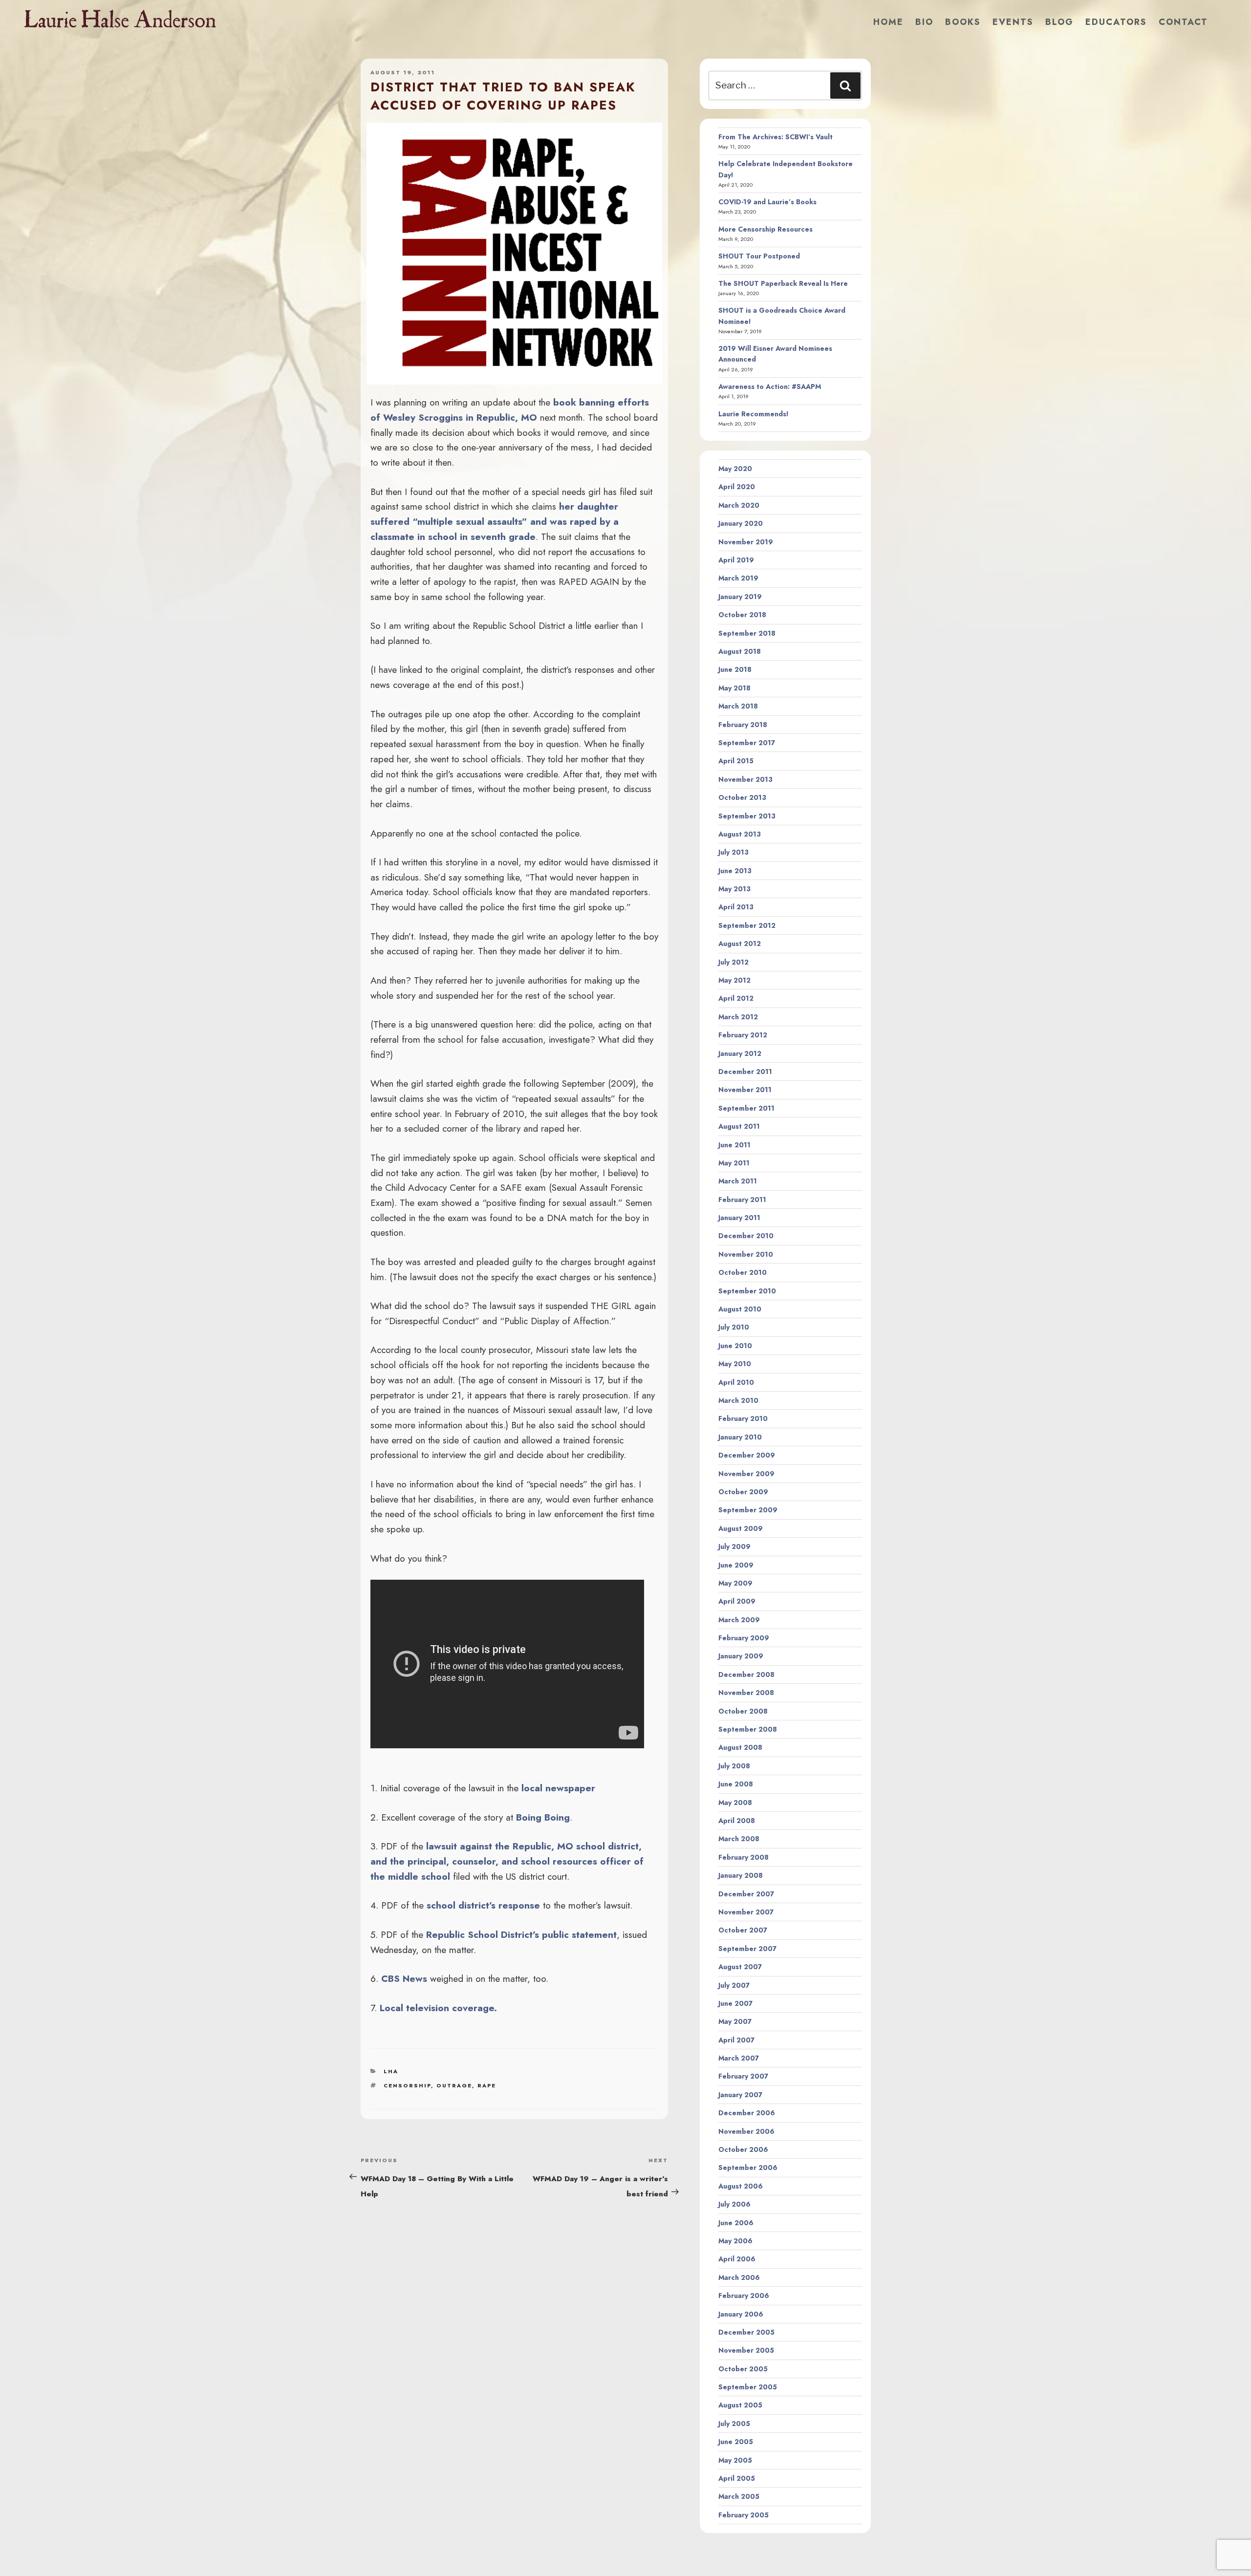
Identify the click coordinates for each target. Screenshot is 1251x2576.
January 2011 (739, 1218)
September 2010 (747, 1291)
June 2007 (735, 2003)
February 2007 (743, 2076)
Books (963, 22)
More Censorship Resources (766, 229)
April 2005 (737, 2478)
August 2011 (739, 1126)
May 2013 (734, 889)
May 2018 (734, 688)
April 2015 (736, 761)
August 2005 (740, 2405)
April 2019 (736, 560)
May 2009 (735, 1583)
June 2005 (736, 2442)
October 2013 (742, 797)
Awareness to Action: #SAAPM (770, 386)
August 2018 (740, 651)
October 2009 (743, 1492)
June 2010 (735, 1346)
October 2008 (743, 1711)
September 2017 (747, 743)
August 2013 (740, 834)
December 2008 (746, 1674)
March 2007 (739, 2058)
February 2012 (743, 1035)
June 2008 (736, 1784)
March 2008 (739, 1839)
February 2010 (743, 1418)
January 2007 (740, 2095)
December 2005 (746, 2332)
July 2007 (734, 1985)
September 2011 (746, 1108)
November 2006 (746, 2131)
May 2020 (735, 469)
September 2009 (748, 1510)
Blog (1059, 22)
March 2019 (738, 578)
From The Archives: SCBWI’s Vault (776, 137)
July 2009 (734, 1546)
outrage (454, 2085)
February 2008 (744, 1857)
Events (1013, 22)
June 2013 (735, 871)
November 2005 (746, 2350)
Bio (924, 22)
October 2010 (743, 1272)
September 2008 (748, 1729)
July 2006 (734, 2204)
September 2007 (747, 1949)
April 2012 (736, 998)
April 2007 (736, 2040)
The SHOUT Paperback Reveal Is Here (783, 283)
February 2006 (744, 2296)
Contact (1183, 22)
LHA (391, 2071)
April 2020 (737, 487)
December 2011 (745, 1072)
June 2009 (736, 1565)
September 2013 (747, 816)
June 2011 (734, 1145)
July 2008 (734, 1766)
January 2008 (741, 1875)
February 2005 (744, 2515)
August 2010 (740, 1309)
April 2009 (737, 1601)
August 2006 (741, 2186)
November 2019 (746, 542)
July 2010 (734, 1327)
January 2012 (740, 1053)
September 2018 (747, 633)
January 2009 (741, 1656)
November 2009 (746, 1474)
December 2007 (746, 1894)
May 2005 (735, 2460)
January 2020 (741, 523)
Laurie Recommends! (754, 414)
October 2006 (743, 2149)
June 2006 (736, 2223)
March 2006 (739, 2277)
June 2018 (735, 669)
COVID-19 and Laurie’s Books (767, 202)
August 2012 (740, 944)
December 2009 (747, 1455)
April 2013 (736, 907)
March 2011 (738, 1181)
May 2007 (735, 2021)
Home (888, 22)
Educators (1116, 22)
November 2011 (745, 1090)
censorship (407, 2085)
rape (487, 2085)
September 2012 (747, 925)
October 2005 (743, 2369)
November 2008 (746, 1693)
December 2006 (747, 2113)
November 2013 (745, 779)
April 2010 (736, 1382)
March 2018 (738, 706)
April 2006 (737, 2259)
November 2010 (746, 1254)
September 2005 (748, 2387)
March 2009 (739, 1620)
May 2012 (734, 980)
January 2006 (741, 2314)
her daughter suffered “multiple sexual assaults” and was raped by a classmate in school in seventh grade (495, 521)
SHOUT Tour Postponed (759, 256)
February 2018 (743, 725)
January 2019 (740, 597)
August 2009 (741, 1528)
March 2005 (739, 2496)
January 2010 (740, 1437)
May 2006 (735, 2241)
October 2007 (743, 1930)
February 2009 (744, 1638)
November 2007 (746, 1912)
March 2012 (738, 1017)
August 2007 (740, 1967)
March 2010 (738, 1400)
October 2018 (742, 615)
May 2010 (735, 1364)
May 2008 (735, 1803)
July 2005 (734, 2424)
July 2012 (733, 962)
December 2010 (746, 1236)
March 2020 (739, 505)
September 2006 (748, 2168)
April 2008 (737, 1821)
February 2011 (742, 1200)
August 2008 (740, 1747)
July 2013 (733, 852)
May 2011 (734, 1163)
